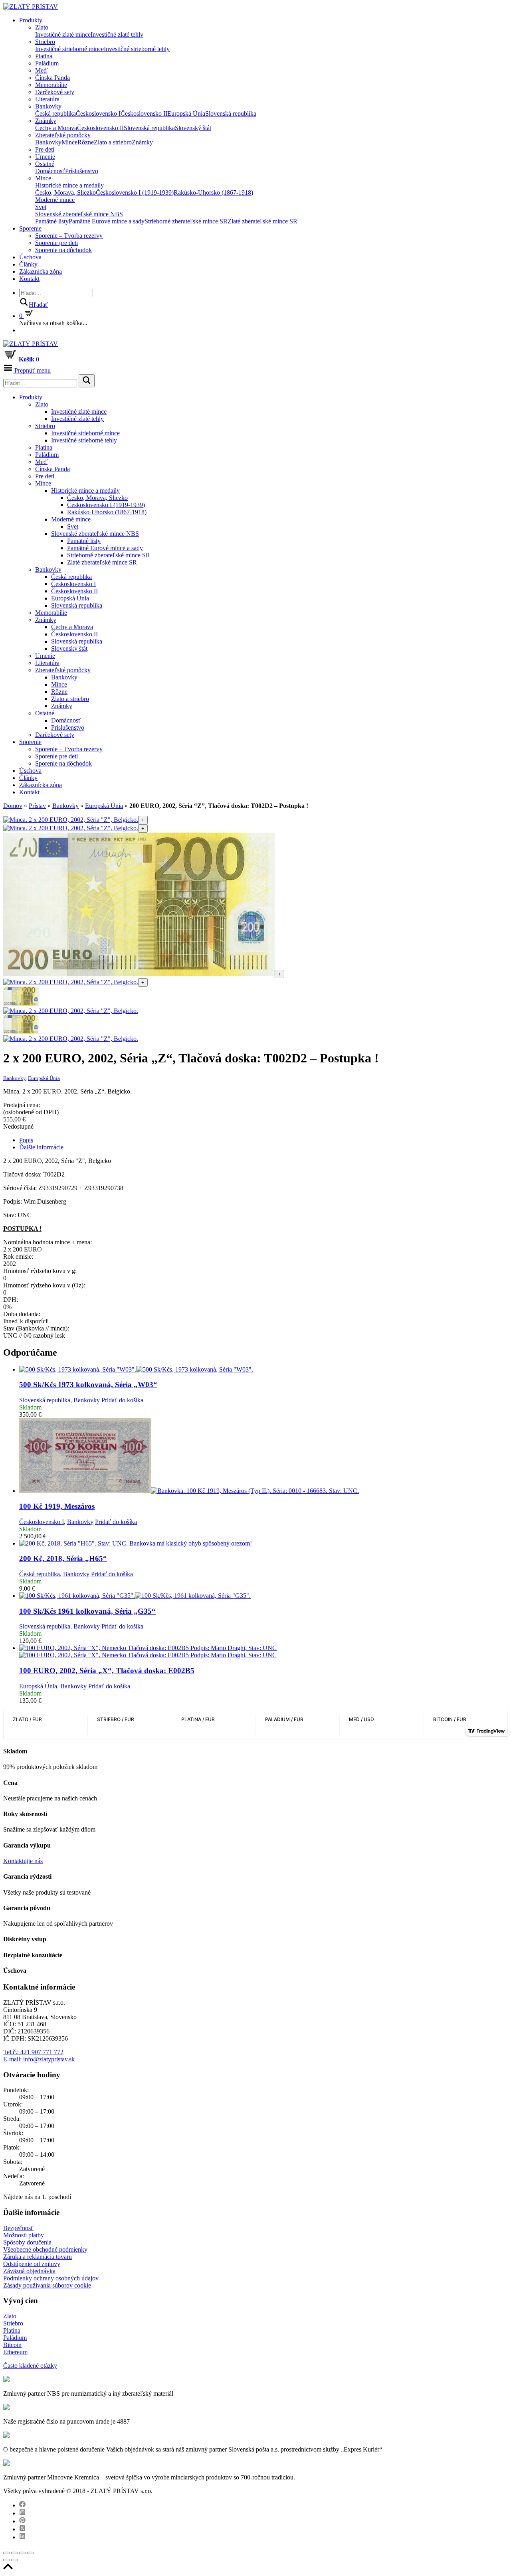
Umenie (45, 157)
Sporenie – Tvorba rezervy (69, 236)
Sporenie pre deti (56, 243)
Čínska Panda (52, 78)
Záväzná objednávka (29, 2271)
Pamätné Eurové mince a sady (107, 221)
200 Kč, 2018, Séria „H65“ (63, 1558)
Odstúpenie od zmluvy (32, 2264)
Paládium (47, 63)
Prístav (37, 806)
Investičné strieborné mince (69, 49)
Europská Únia (186, 114)
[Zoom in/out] (30, 2553)
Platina (44, 56)
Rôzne (86, 142)
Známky (46, 121)
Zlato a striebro (113, 142)
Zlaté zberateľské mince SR (262, 221)
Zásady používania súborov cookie (47, 2285)
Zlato (42, 27)
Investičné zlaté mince (63, 35)
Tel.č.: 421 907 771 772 (33, 2052)
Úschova (30, 257)
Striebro (45, 42)
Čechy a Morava (56, 128)
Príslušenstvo (82, 171)
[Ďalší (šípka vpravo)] (14, 2560)
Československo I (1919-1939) (135, 192)
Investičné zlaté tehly (117, 35)
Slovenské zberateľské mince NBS (79, 214)
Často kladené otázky (30, 2366)
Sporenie (30, 228)
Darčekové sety (55, 92)
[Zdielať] (14, 2553)
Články (28, 264)
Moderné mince (55, 200)
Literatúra (47, 99)
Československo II (144, 114)
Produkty (31, 20)
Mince (69, 142)
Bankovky (48, 106)
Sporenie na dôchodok (63, 250)
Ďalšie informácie (41, 1147)
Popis (26, 1140)
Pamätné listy (52, 221)
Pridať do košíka (122, 1400)
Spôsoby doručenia (27, 2242)
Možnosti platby (24, 2235)
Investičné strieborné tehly (137, 49)
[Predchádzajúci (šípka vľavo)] (6, 2560)
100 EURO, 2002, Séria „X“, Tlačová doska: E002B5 (107, 1671)
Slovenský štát (193, 128)
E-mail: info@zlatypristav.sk (39, 2059)
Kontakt (29, 279)
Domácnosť (50, 171)
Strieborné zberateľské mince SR (186, 221)
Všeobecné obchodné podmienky (45, 2249)
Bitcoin (12, 2345)
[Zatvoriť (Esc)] (6, 2553)
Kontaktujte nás (23, 1861)
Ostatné (45, 164)
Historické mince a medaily (69, 185)
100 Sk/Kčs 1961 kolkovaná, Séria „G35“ (87, 1611)
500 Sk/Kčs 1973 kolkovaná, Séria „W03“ (88, 1385)
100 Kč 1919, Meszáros (57, 1506)
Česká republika (55, 114)
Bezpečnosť (18, 2228)
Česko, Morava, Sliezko (65, 192)
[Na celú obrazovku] (22, 2553)
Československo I (98, 114)
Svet (41, 207)
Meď (41, 70)
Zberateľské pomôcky (63, 135)
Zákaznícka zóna (41, 271)
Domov (13, 806)
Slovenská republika (231, 114)
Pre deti (45, 149)
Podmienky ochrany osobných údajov (51, 2278)
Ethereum (15, 2352)
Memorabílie (51, 85)
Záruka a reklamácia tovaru (38, 2257)
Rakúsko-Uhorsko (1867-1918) (213, 192)
